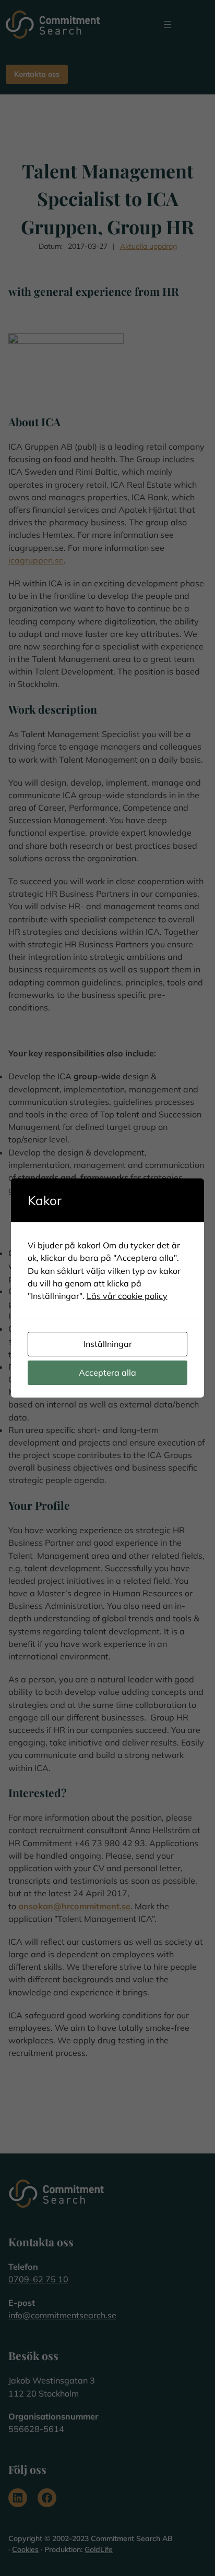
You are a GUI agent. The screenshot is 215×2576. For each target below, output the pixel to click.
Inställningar (108, 1344)
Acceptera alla (107, 1373)
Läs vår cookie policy (127, 1296)
